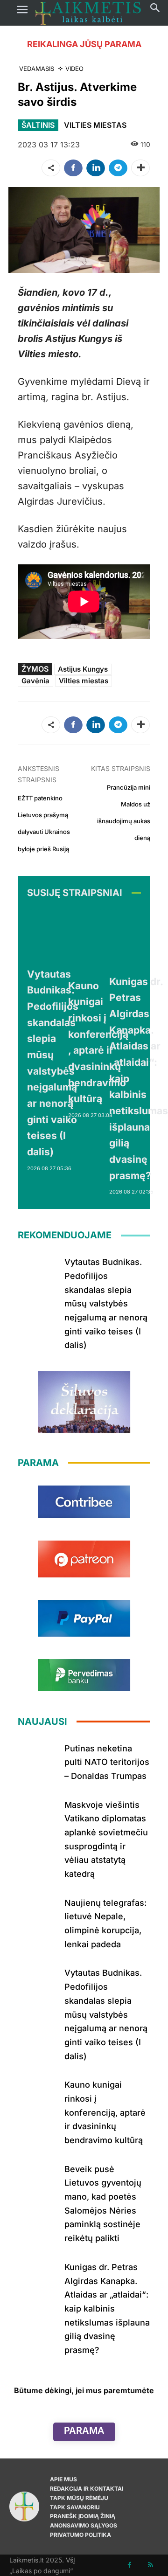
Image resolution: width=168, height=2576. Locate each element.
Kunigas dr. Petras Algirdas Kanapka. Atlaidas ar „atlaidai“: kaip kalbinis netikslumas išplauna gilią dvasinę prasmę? (107, 2309)
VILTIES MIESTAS (95, 125)
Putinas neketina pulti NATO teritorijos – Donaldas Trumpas (107, 1762)
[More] (140, 168)
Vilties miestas (84, 681)
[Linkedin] (96, 168)
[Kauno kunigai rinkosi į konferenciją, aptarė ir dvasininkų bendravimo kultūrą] (100, 941)
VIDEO (74, 69)
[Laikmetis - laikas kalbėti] (88, 13)
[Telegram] (118, 168)
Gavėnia (35, 681)
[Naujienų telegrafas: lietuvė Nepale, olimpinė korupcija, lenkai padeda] (38, 1912)
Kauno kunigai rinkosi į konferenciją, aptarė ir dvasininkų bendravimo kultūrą (105, 2112)
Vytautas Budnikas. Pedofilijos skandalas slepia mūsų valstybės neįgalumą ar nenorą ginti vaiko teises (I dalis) (106, 1303)
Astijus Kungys (83, 669)
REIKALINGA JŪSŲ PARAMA (84, 44)
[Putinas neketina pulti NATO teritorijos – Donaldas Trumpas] (38, 1758)
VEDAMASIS (37, 69)
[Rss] (150, 2565)
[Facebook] (73, 168)
